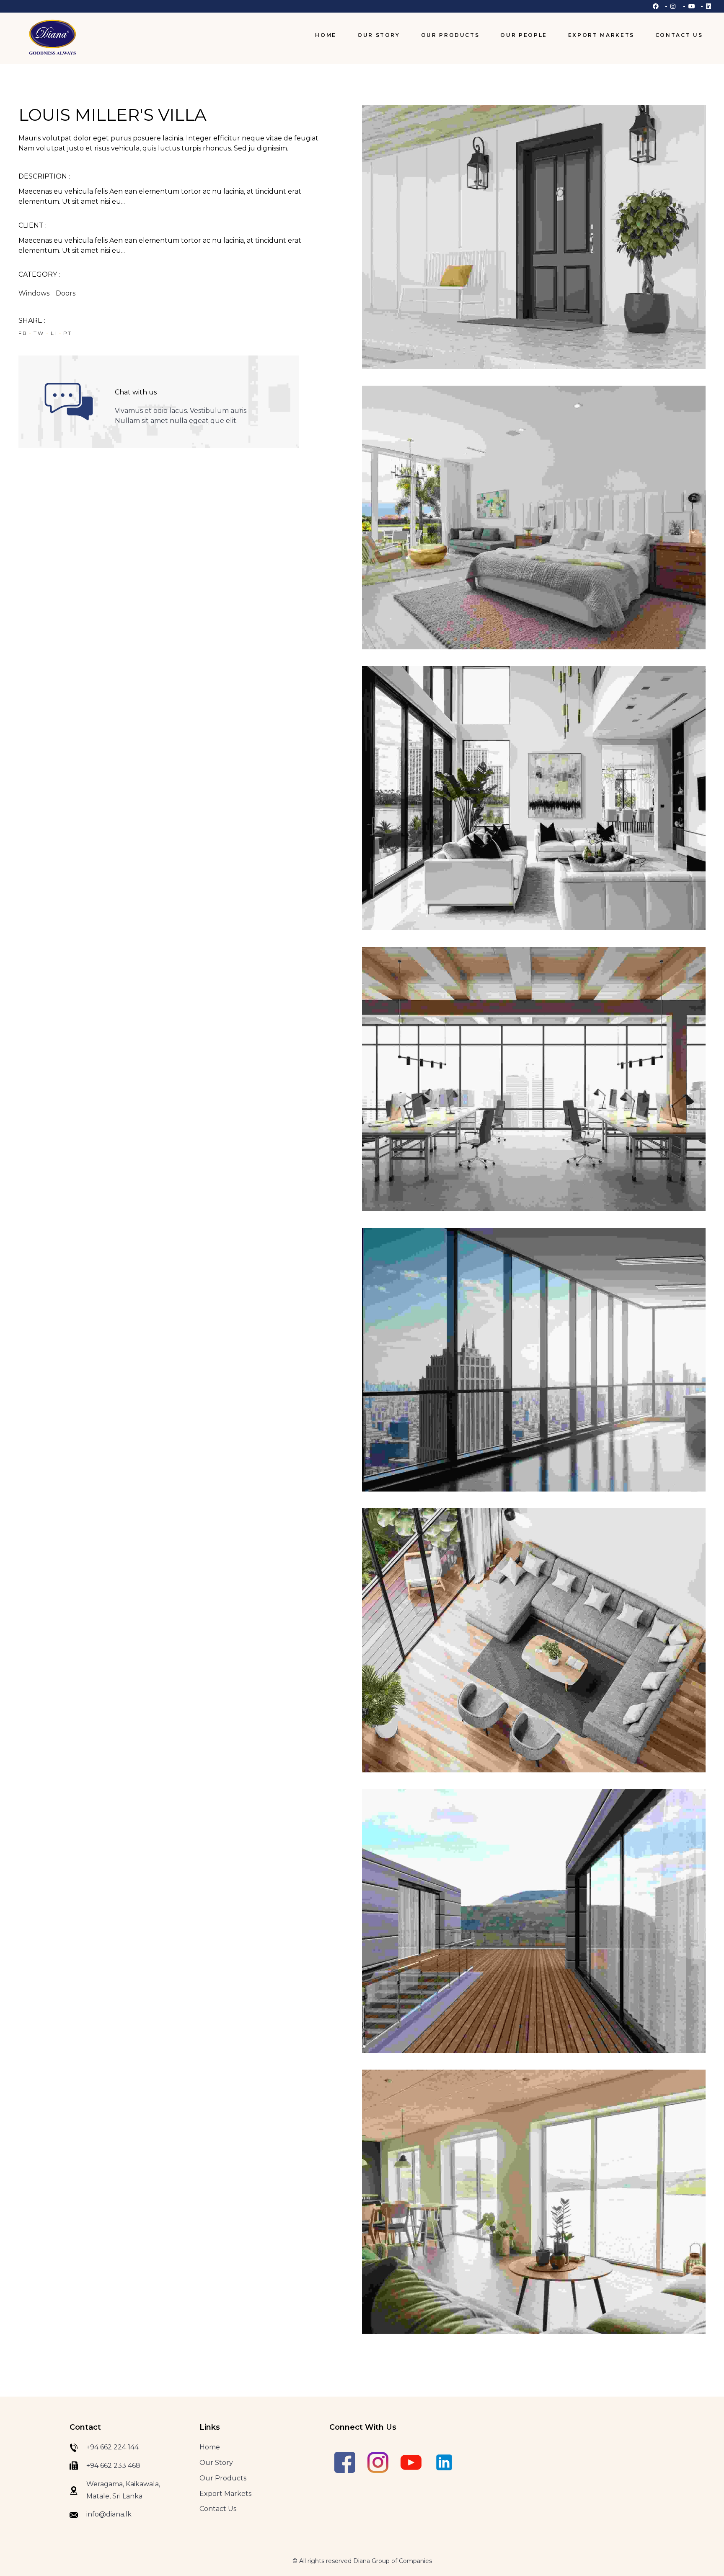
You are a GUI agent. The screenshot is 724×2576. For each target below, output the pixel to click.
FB (23, 333)
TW (39, 333)
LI (54, 333)
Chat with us (136, 392)
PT (68, 333)
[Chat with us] (69, 402)
